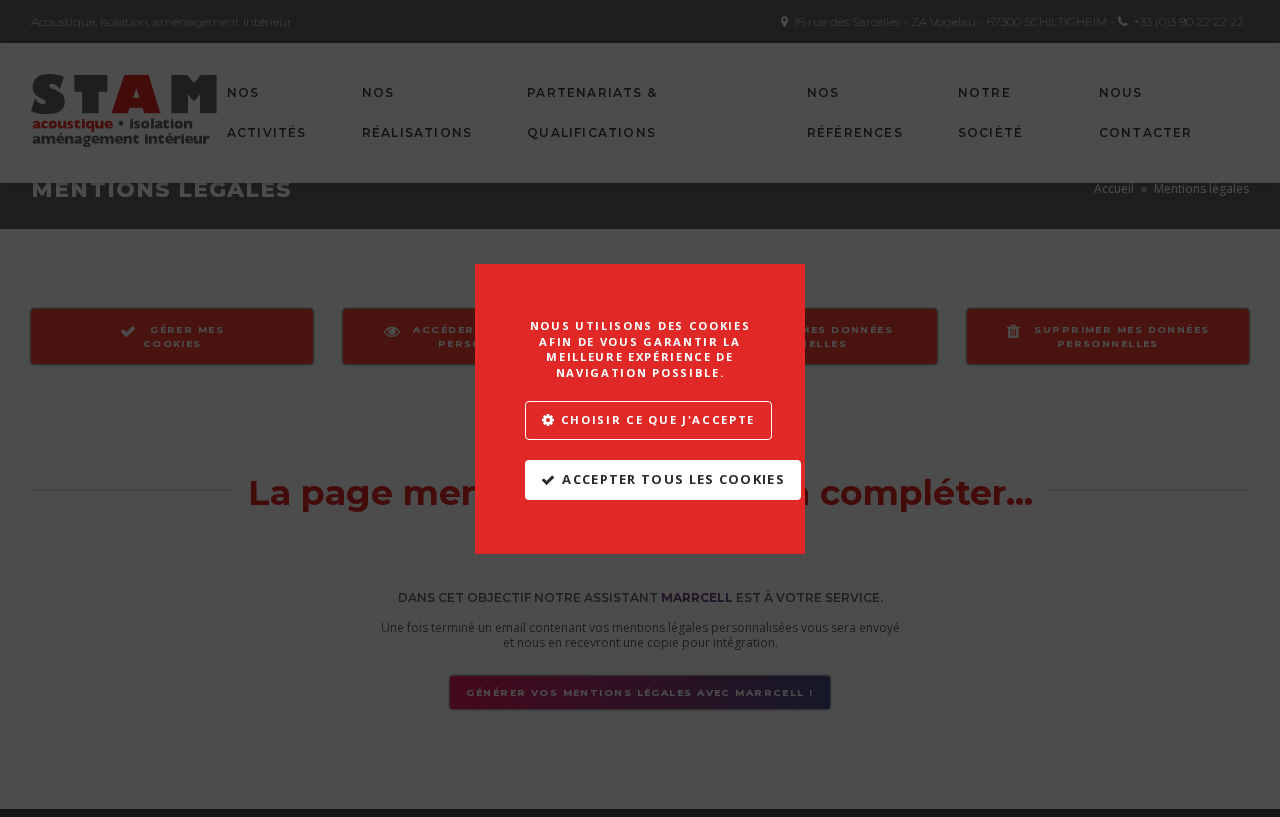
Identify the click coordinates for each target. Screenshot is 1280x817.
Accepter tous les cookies (673, 479)
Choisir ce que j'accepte (658, 418)
